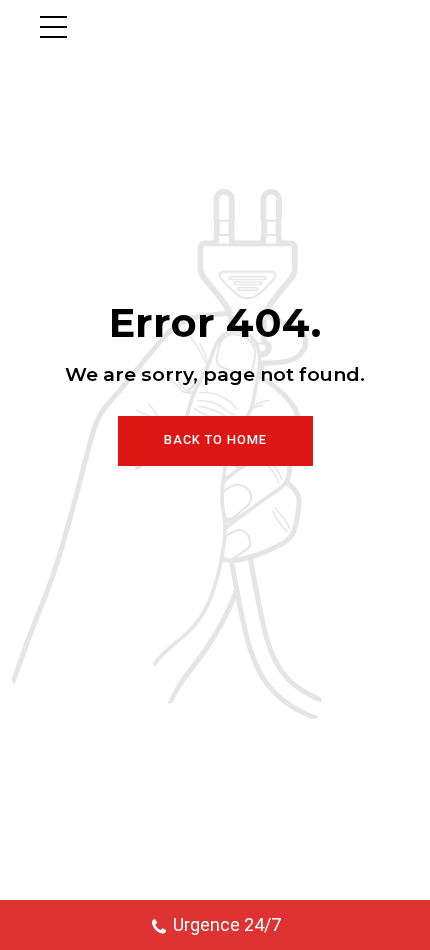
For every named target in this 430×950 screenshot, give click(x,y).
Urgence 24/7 (227, 924)
